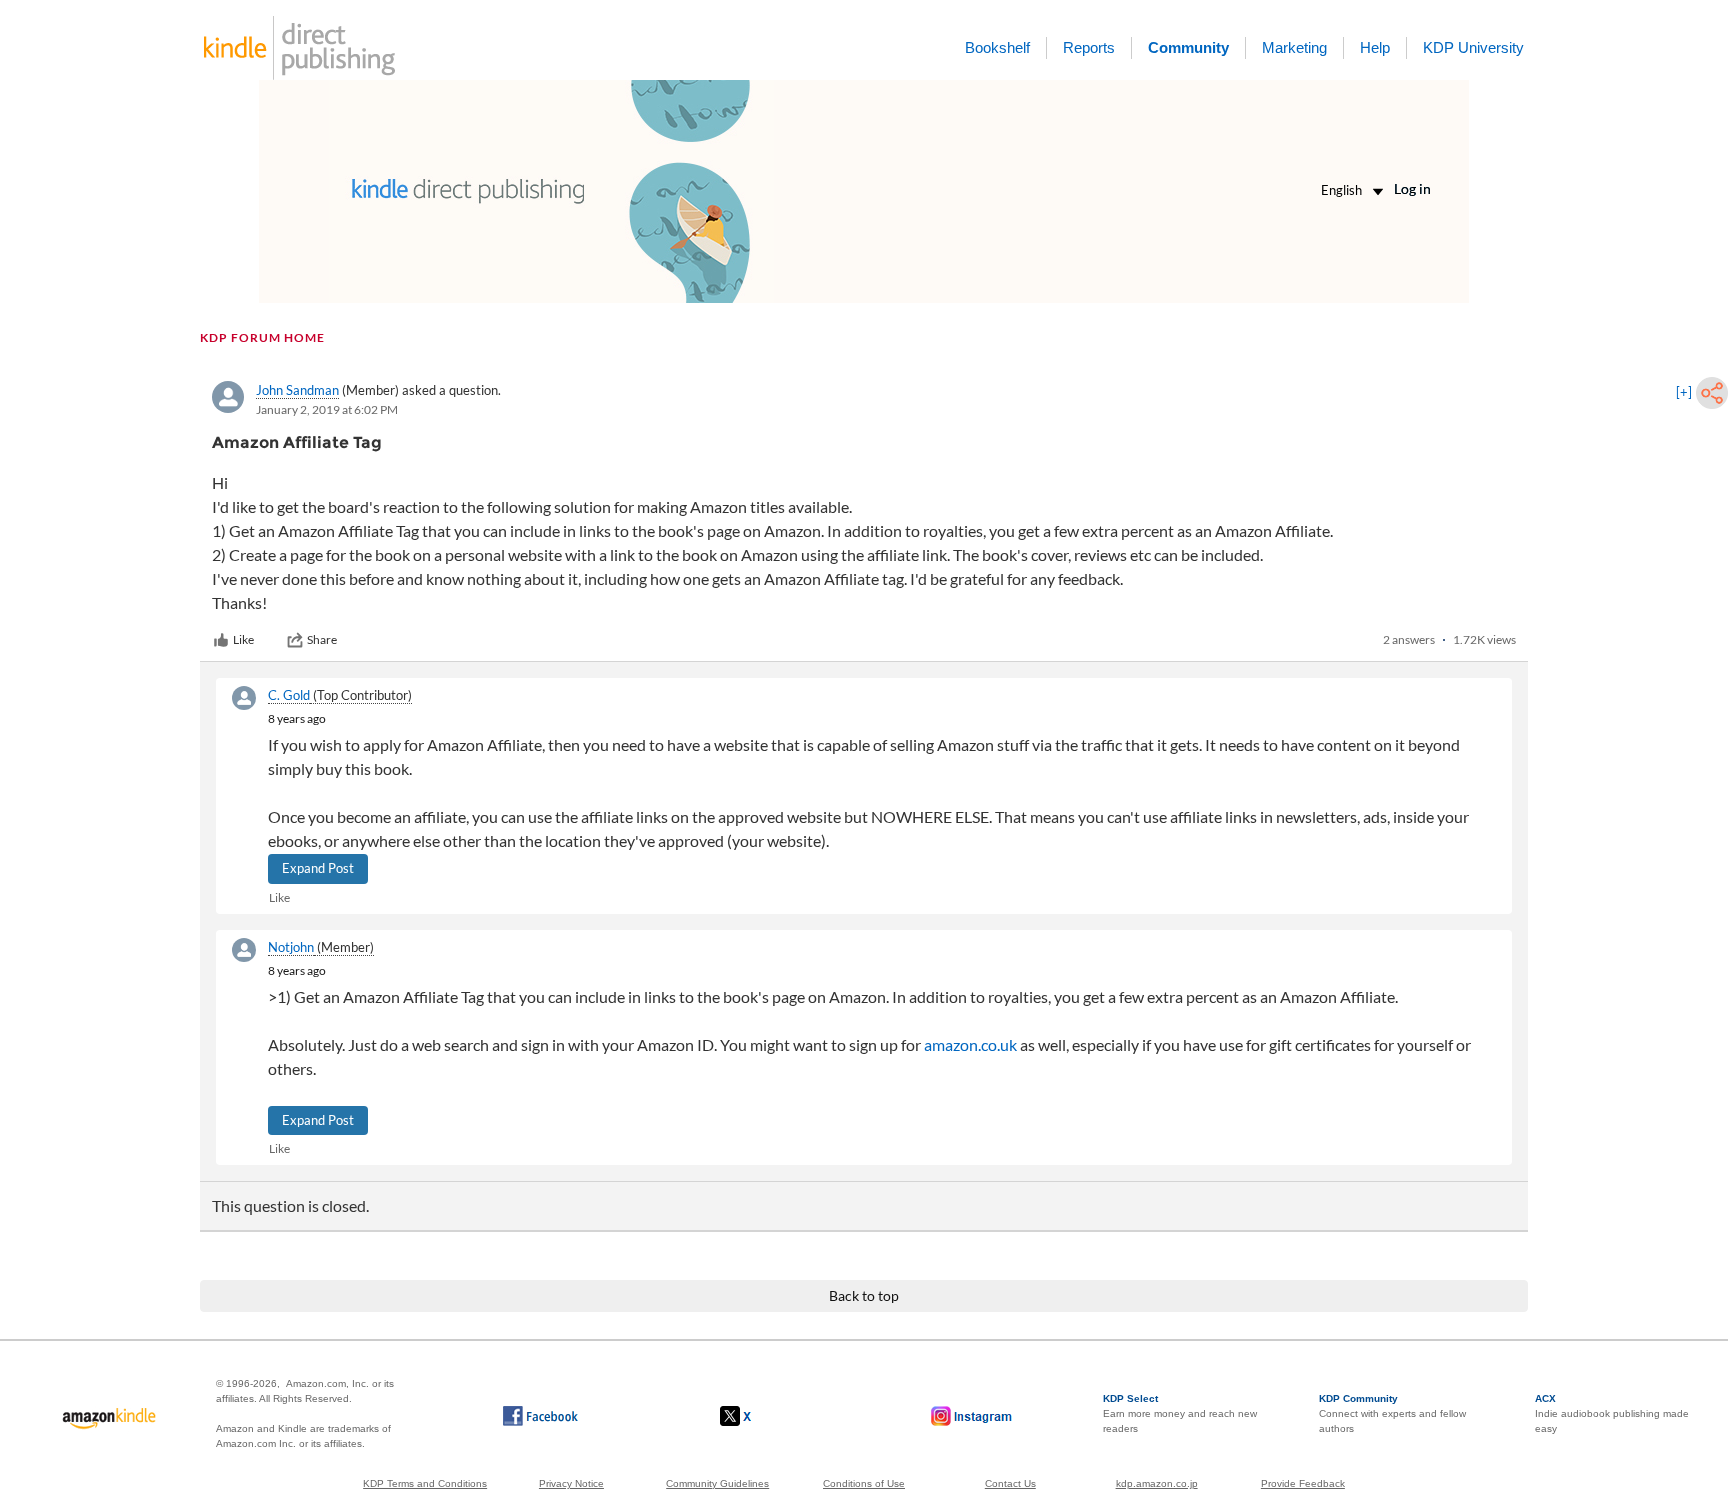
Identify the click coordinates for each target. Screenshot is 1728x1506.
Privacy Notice (571, 1483)
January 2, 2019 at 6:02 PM (327, 409)
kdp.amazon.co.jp (1157, 1483)
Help (1375, 47)
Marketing (1294, 47)
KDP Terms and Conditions (425, 1483)
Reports (1089, 47)
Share (322, 639)
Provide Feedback (1303, 1483)
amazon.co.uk (970, 1044)
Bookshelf (997, 47)
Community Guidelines (717, 1483)
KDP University (1473, 47)
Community (1188, 47)
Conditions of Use (864, 1483)
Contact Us (1010, 1483)
